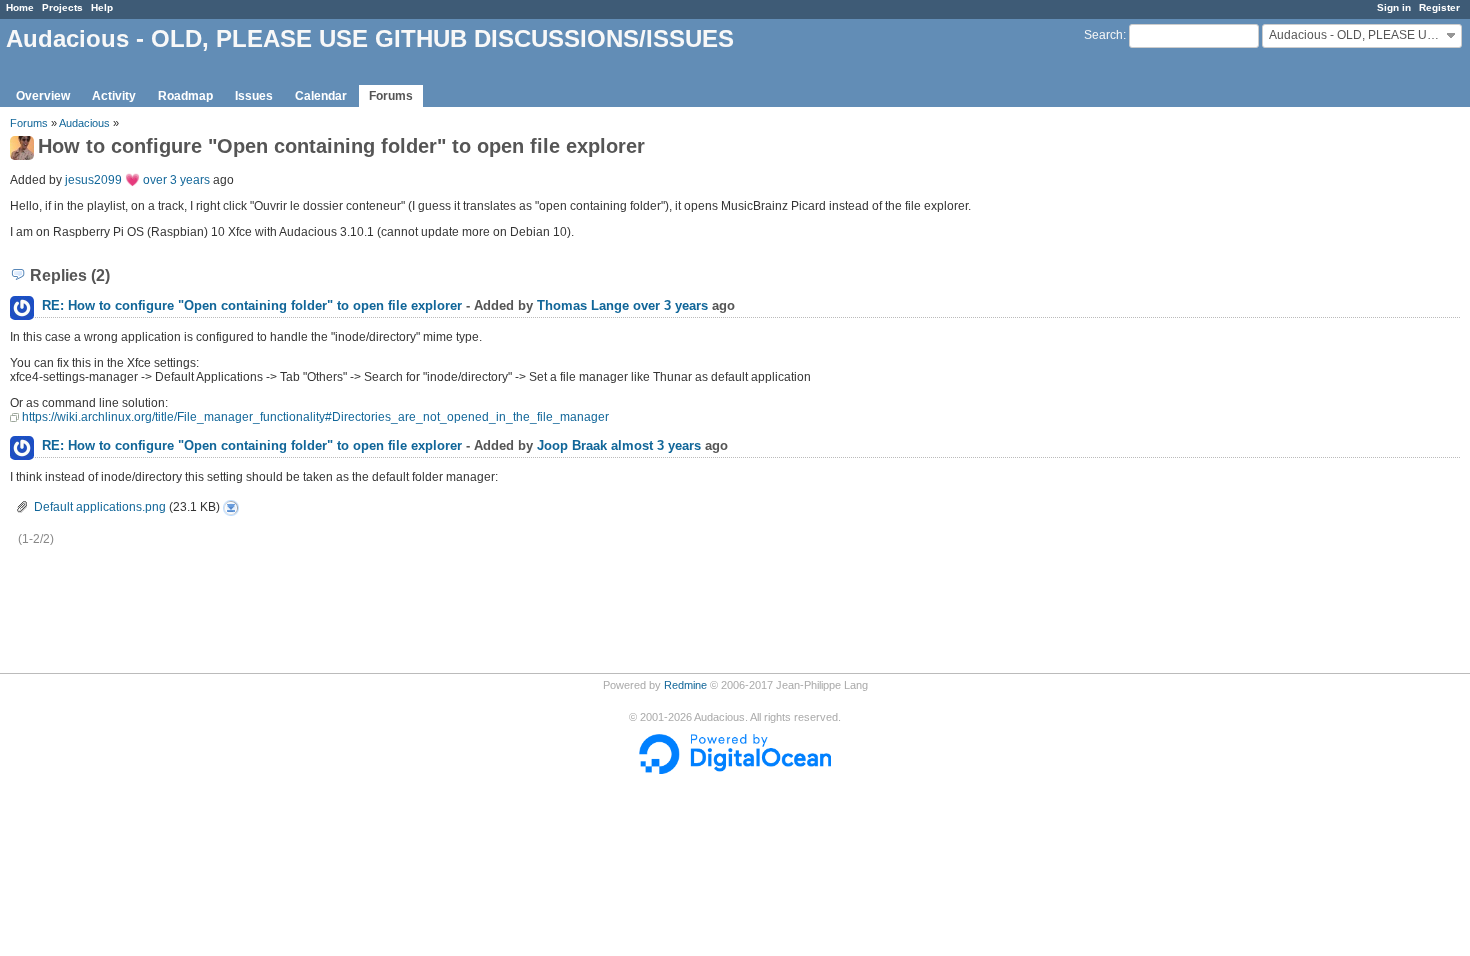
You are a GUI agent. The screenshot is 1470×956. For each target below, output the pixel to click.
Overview (43, 96)
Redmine (685, 685)
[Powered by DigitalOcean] (735, 770)
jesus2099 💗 (102, 180)
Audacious (84, 123)
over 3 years (176, 180)
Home (20, 7)
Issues (254, 96)
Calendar (321, 96)
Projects (62, 7)
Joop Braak (572, 445)
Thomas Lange (583, 305)
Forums (391, 96)
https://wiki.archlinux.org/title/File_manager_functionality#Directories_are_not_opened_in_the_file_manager (315, 417)
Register (1439, 7)
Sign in (1394, 7)
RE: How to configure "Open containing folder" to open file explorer (252, 305)
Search (1103, 35)
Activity (114, 96)
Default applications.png (100, 507)
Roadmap (185, 96)
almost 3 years (656, 445)
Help (102, 7)
